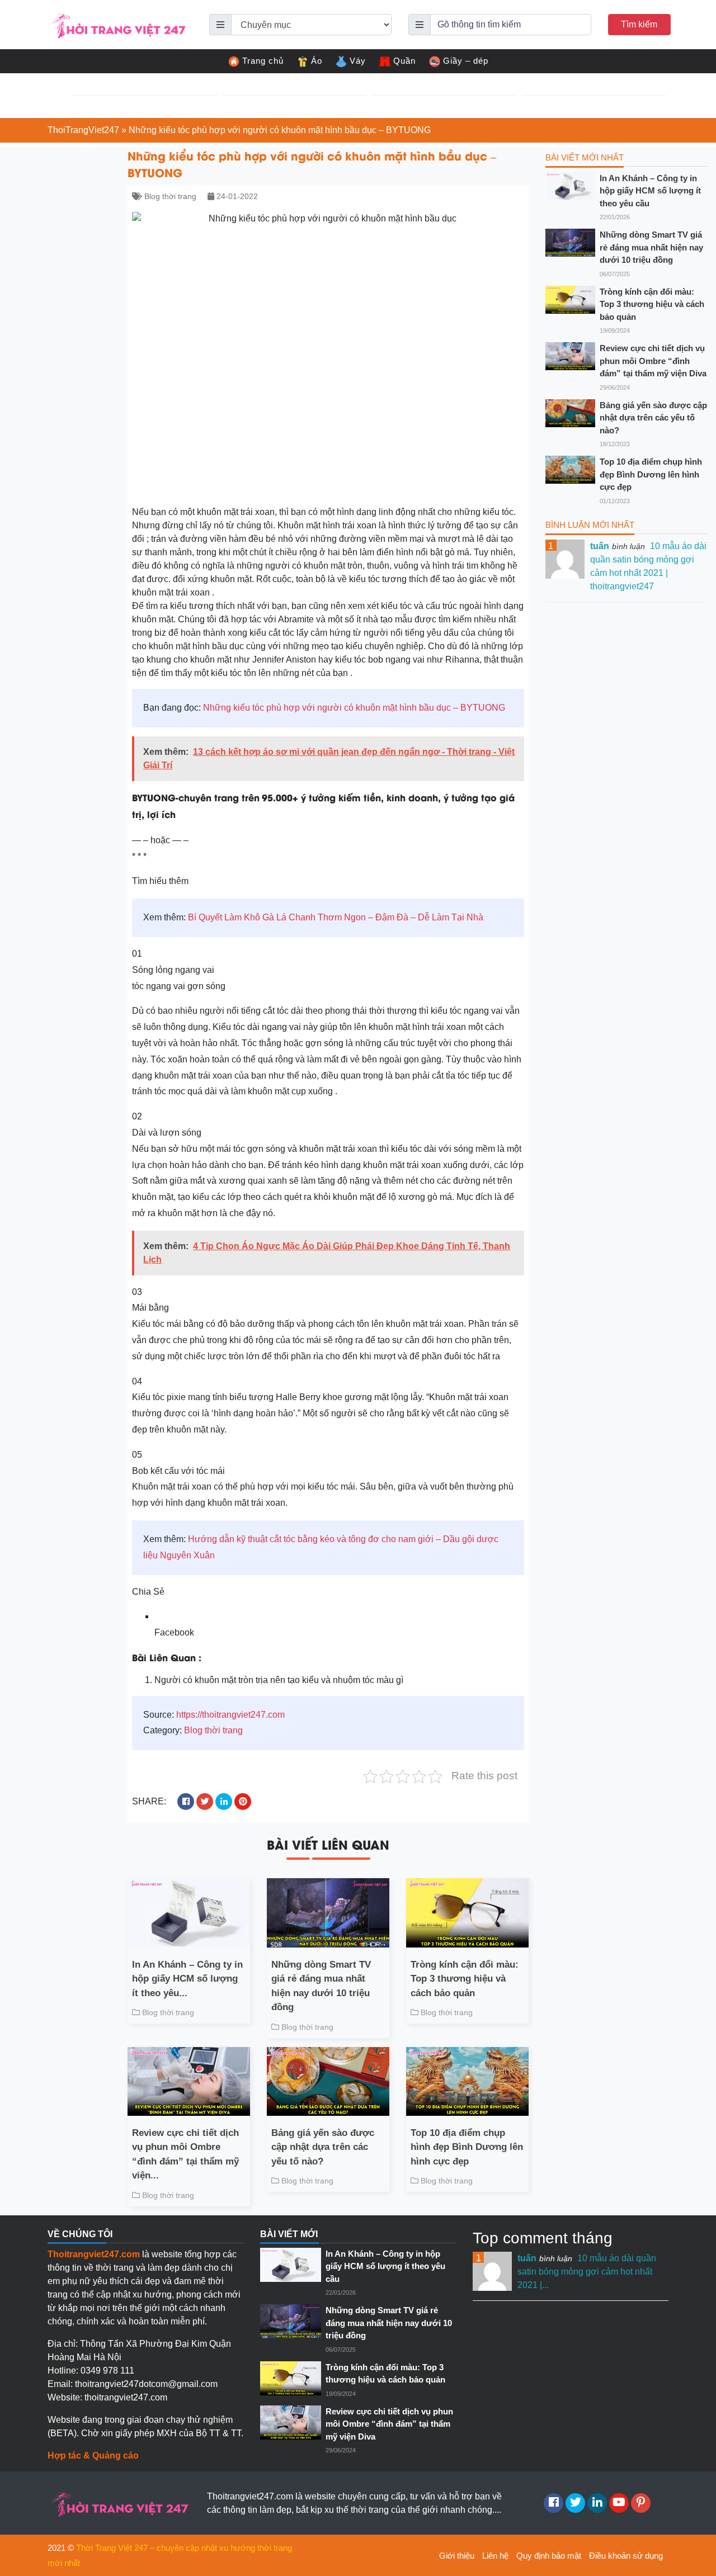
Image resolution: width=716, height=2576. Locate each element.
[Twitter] (575, 2503)
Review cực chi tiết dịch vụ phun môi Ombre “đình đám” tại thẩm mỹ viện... (185, 2154)
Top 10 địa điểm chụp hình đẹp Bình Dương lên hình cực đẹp (467, 2147)
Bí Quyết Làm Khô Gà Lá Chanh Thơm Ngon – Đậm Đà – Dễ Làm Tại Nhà (336, 917)
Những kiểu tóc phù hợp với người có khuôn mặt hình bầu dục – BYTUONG (354, 708)
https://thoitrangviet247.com (230, 1715)
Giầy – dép (466, 61)
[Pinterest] (641, 2503)
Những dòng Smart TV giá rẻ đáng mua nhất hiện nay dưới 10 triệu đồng (321, 1986)
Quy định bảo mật (549, 2556)
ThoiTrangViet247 (83, 130)
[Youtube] (619, 2503)
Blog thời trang (170, 196)
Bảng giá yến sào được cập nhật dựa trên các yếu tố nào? (323, 2147)
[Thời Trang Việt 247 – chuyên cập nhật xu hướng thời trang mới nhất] (117, 24)
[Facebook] (554, 2503)
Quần (404, 61)
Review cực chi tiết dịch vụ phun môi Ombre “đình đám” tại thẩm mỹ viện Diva (653, 361)
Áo (317, 61)
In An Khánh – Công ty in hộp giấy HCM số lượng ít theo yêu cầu (650, 191)
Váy (358, 61)
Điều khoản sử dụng (626, 2556)
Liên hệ (495, 2556)
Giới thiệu (457, 2556)
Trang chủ (263, 61)
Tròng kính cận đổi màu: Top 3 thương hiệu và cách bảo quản (465, 1979)
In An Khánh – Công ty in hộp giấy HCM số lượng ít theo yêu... (187, 1979)
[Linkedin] (597, 2503)
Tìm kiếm (639, 24)
